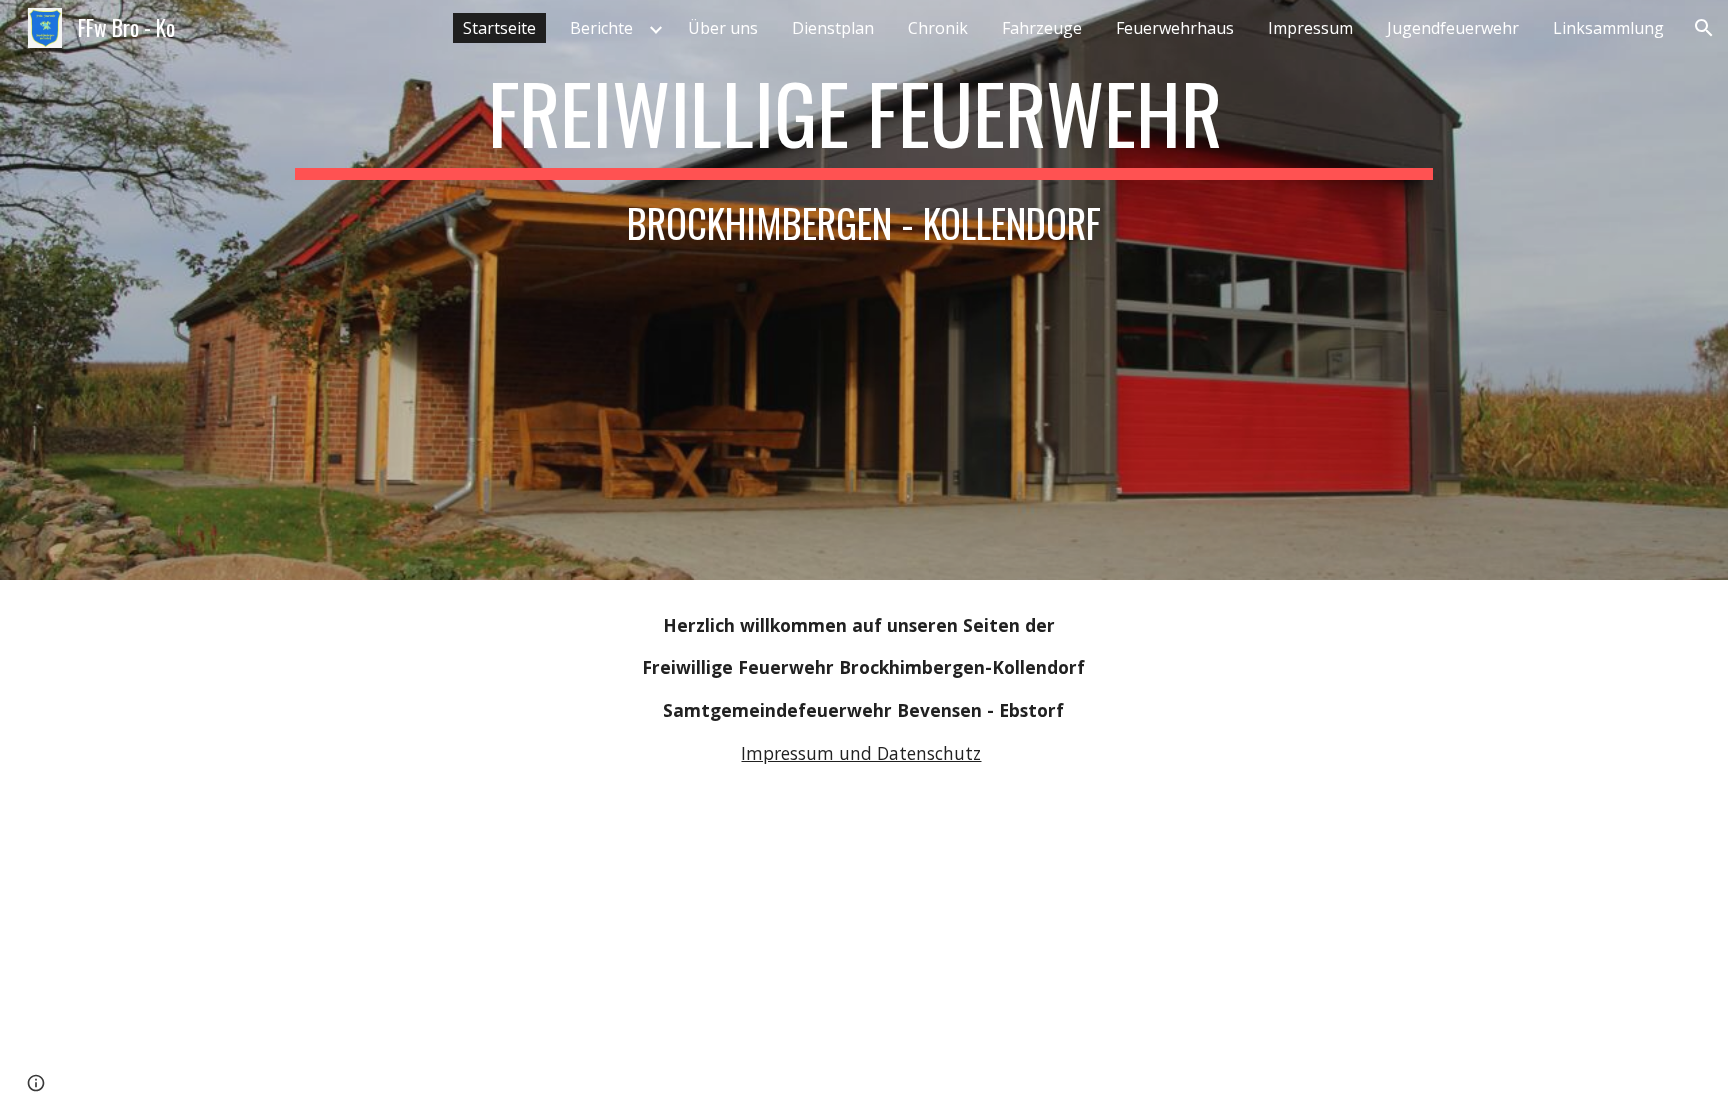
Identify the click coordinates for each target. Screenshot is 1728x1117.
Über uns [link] (723, 28)
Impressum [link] (1310, 28)
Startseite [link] (499, 28)
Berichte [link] (601, 28)
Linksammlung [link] (1608, 28)
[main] (864, 290)
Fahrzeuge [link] (1042, 28)
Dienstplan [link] (833, 28)
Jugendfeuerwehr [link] (1453, 28)
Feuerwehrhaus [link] (1175, 28)
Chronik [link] (938, 28)
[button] (1704, 28)
